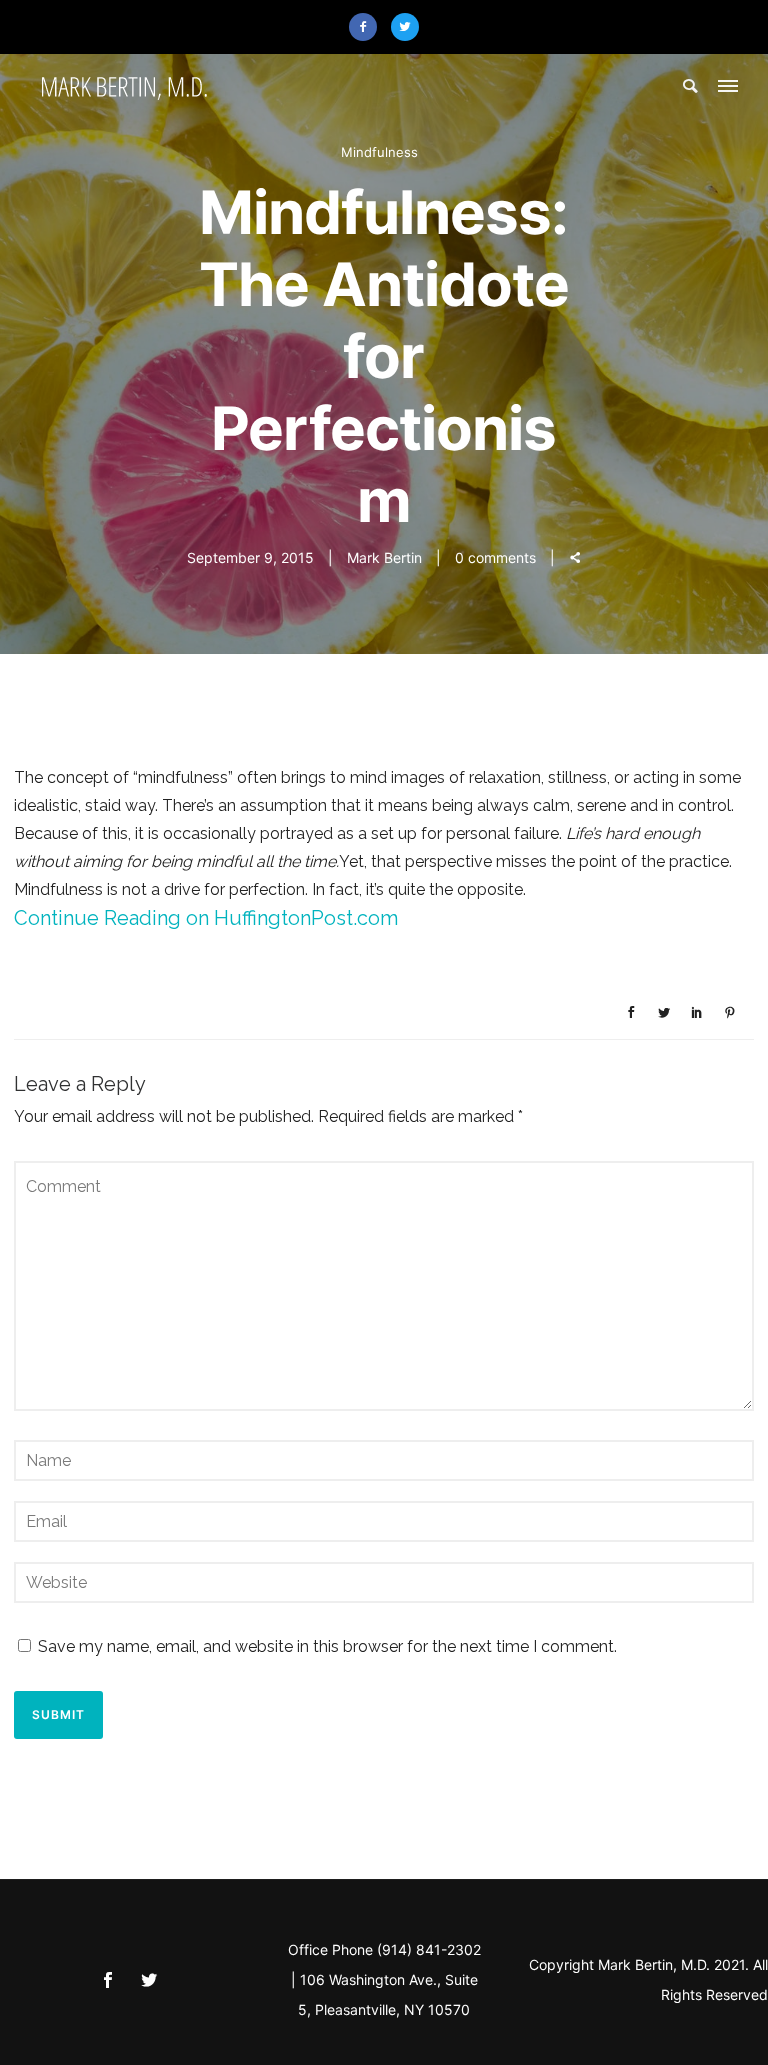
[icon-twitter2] (405, 27)
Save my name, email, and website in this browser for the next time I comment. (327, 1646)
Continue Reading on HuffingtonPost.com (206, 918)
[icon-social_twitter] (149, 1980)
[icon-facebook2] (368, 27)
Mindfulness (379, 152)
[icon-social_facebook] (113, 1980)
